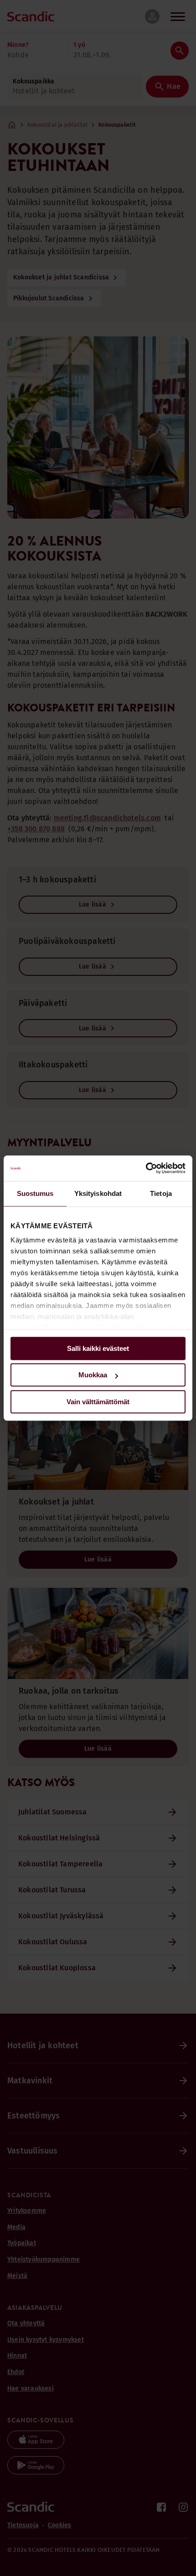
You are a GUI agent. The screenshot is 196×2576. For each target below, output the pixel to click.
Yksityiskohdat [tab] (98, 1193)
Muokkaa (93, 1375)
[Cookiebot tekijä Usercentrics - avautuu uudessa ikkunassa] (146, 1168)
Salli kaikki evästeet (98, 1348)
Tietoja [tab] (161, 1193)
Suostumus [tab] (35, 1193)
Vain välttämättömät (98, 1402)
